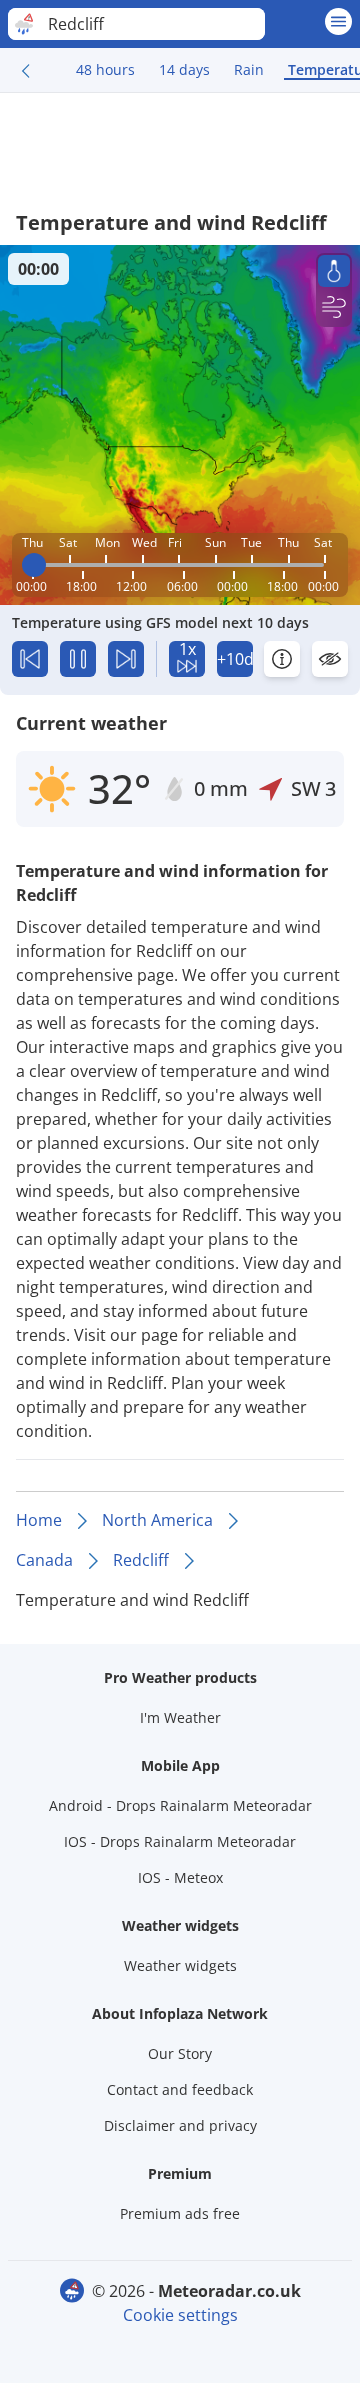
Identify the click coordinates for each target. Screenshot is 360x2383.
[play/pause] (78, 659)
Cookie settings (180, 2315)
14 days (184, 69)
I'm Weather (180, 1717)
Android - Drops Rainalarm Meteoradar (180, 1805)
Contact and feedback (180, 2089)
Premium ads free (180, 2213)
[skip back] (30, 659)
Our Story (180, 2053)
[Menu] (338, 21)
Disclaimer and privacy (180, 2125)
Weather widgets (180, 1965)
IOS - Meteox (180, 1877)
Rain (249, 69)
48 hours (105, 69)
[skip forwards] (126, 659)
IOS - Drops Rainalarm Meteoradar (180, 1841)
